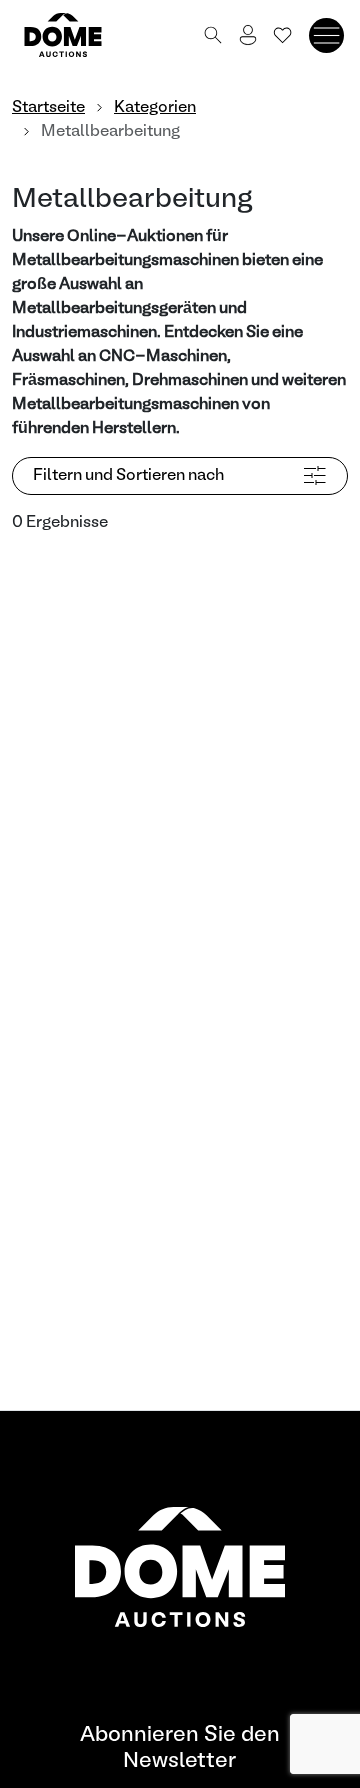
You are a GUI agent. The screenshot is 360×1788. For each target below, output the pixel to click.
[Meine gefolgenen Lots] (283, 35)
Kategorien (155, 108)
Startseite (48, 108)
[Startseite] (75, 35)
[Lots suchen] (213, 35)
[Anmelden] (248, 35)
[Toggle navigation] (326, 35)
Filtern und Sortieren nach (128, 476)
